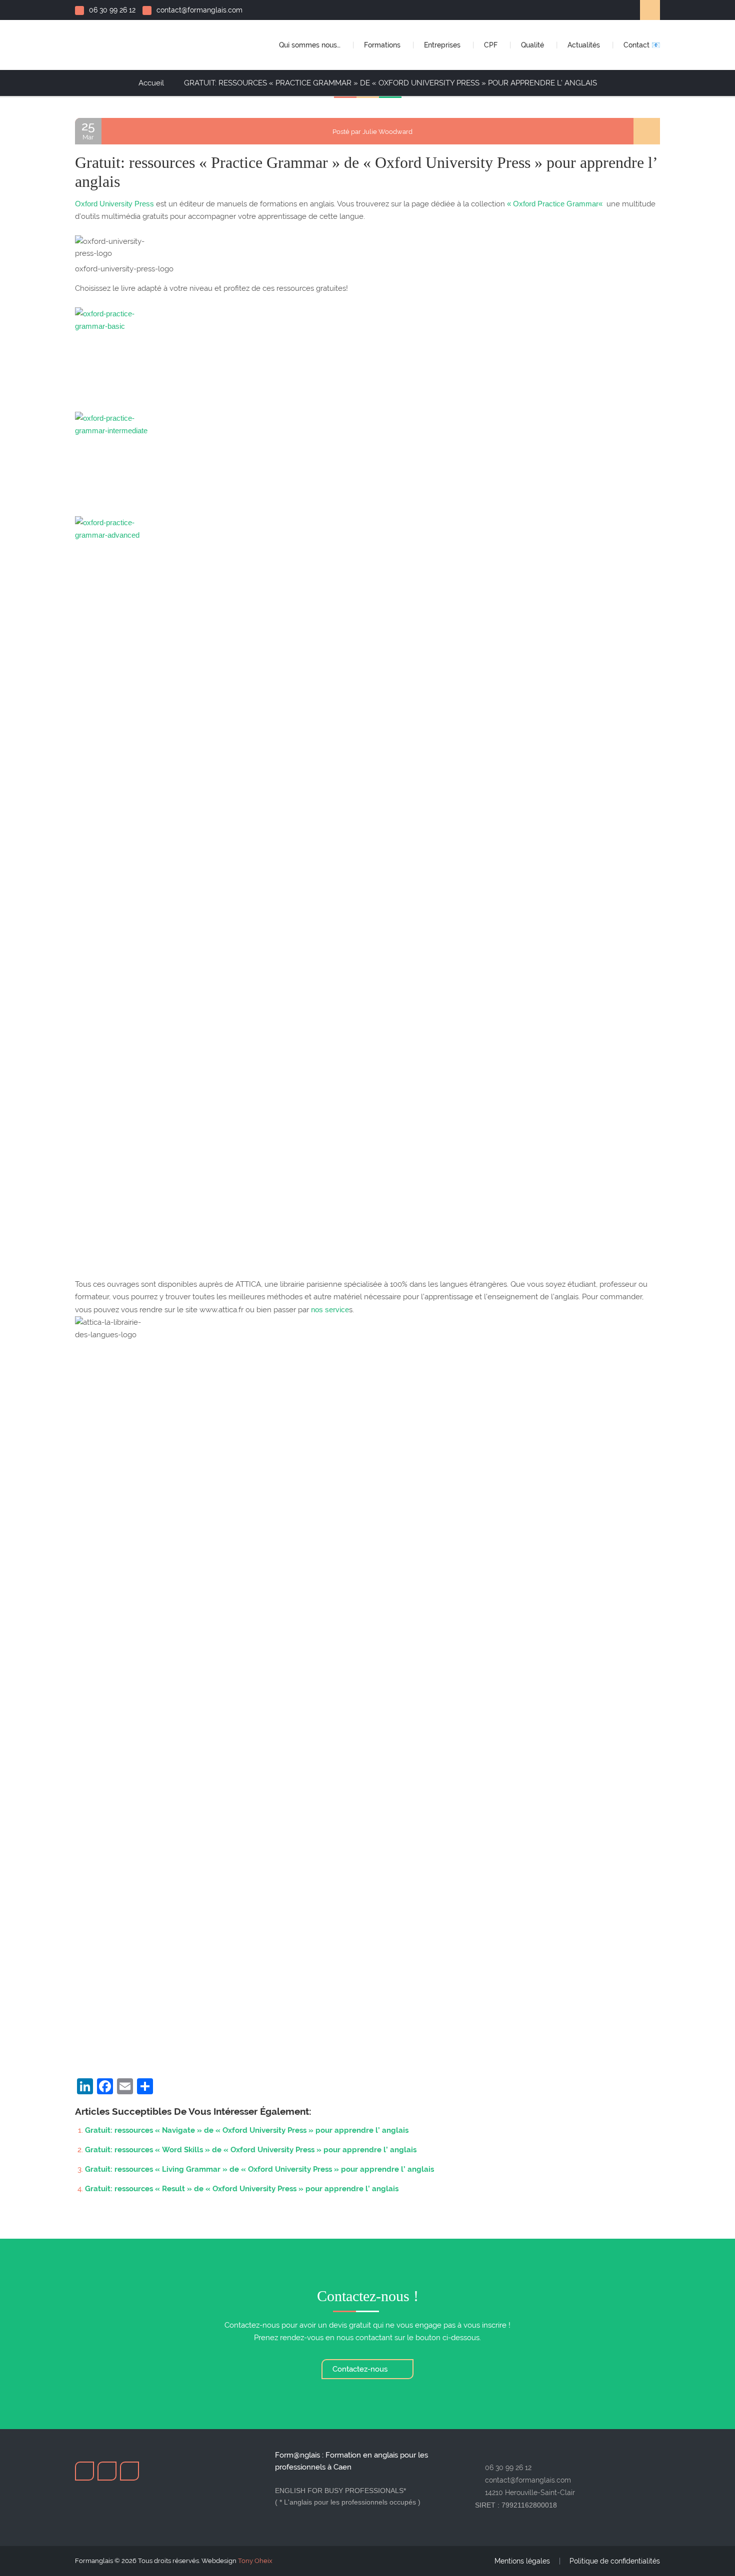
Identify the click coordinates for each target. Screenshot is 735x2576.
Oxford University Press (114, 204)
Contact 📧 (642, 45)
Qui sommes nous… (311, 45)
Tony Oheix (255, 2561)
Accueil (151, 83)
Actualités (585, 45)
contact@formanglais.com (199, 10)
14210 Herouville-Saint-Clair (530, 2493)
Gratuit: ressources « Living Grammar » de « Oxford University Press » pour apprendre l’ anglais (259, 2169)
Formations (383, 45)
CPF (492, 45)
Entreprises (443, 45)
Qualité (533, 45)
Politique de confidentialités (615, 2561)
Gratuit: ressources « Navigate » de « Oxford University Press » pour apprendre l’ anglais (247, 2130)
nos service (330, 1309)
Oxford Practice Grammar (556, 204)
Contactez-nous (361, 2369)
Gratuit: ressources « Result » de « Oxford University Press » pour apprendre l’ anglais (242, 2189)
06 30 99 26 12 (112, 10)
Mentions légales (522, 2561)
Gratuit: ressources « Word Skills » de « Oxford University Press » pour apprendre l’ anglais (251, 2150)
